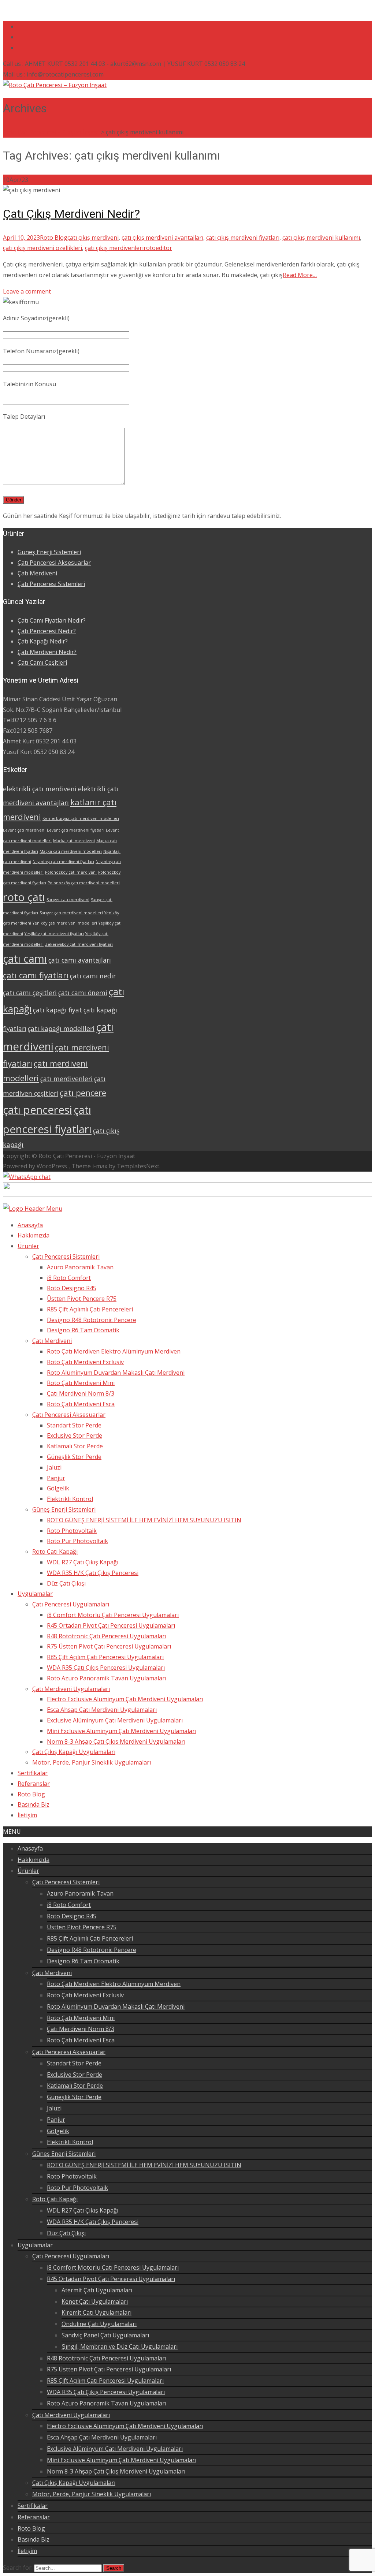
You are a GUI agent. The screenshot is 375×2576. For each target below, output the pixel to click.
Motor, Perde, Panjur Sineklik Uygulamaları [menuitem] (92, 1762)
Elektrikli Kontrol (70, 2142)
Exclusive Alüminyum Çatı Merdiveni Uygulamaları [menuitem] (115, 1720)
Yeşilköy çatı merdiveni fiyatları (54, 934)
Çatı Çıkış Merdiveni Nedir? (71, 214)
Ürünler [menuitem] (28, 1246)
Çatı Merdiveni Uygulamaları (71, 2415)
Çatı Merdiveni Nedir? (47, 652)
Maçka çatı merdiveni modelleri (71, 851)
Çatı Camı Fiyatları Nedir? (52, 620)
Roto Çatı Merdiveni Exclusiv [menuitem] (85, 1362)
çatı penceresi (38, 1110)
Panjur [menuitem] (56, 1478)
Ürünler (28, 1871)
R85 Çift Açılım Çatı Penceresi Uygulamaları (105, 2381)
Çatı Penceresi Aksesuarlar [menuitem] (69, 1415)
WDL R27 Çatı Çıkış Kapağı (83, 2210)
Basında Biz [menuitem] (34, 1804)
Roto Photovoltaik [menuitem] (72, 1531)
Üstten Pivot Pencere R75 (82, 1927)
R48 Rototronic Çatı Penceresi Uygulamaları (107, 2358)
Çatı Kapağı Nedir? (43, 641)
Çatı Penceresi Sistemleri (51, 584)
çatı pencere (83, 1093)
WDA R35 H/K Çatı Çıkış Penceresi (93, 2222)
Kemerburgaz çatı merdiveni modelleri (81, 818)
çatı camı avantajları (80, 960)
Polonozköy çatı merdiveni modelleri (84, 883)
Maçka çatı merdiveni (74, 841)
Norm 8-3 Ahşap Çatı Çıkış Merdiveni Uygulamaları (116, 2471)
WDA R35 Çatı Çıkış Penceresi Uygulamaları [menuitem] (106, 1668)
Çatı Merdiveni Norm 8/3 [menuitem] (81, 1393)
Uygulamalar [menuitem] (35, 1594)
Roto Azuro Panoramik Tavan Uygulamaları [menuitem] (107, 1678)
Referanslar (34, 2517)
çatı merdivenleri (66, 1079)
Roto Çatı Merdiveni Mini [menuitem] (81, 1383)
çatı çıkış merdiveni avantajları (162, 238)
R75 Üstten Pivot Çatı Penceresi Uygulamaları (109, 2369)
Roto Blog (54, 238)
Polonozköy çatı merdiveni (71, 872)
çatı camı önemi (83, 993)
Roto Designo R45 (72, 1916)
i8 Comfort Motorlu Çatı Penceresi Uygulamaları (113, 2267)
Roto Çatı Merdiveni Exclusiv (85, 1995)
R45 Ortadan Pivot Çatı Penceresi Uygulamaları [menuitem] (111, 1625)
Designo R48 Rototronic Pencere (92, 1950)
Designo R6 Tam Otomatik (83, 1961)
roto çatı (24, 897)
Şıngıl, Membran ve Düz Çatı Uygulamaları (120, 2347)
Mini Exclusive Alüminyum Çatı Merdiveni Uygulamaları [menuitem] (122, 1731)
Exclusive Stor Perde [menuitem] (75, 1436)
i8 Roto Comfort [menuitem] (69, 1278)
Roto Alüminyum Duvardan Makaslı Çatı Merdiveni (116, 2006)
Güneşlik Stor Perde (74, 2097)
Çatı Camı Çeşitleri (42, 662)
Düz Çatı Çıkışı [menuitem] (66, 1583)
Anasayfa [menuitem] (30, 1225)
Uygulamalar (35, 2245)
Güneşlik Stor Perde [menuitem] (74, 1457)
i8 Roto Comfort (69, 1905)
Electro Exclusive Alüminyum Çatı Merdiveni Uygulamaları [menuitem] (125, 1699)
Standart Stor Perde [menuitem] (74, 1425)
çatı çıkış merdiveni (93, 238)
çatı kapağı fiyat (57, 1010)
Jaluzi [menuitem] (54, 1467)
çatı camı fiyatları (36, 975)
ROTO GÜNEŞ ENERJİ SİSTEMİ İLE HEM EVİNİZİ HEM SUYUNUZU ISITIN (144, 2165)
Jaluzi (54, 2108)
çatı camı (25, 959)
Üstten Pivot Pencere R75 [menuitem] (82, 1299)
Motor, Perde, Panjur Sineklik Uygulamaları (92, 2494)
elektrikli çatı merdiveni (40, 789)
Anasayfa (30, 1848)
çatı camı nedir (93, 976)
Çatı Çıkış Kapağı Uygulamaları (74, 2483)
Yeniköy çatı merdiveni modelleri (65, 923)
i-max (101, 1166)
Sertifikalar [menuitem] (33, 1773)
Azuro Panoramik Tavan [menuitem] (80, 1267)
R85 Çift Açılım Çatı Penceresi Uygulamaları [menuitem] (105, 1657)
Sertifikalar (33, 2506)
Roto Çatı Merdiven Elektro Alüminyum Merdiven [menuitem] (114, 1351)
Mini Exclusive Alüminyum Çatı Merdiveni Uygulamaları (122, 2460)
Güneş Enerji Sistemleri (49, 552)
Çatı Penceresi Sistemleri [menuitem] (66, 1257)
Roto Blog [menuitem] (31, 1794)
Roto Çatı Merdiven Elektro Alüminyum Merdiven (114, 1984)
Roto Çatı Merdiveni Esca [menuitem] (81, 1404)
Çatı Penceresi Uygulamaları (71, 2256)
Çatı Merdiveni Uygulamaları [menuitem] (71, 1689)
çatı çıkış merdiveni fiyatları (243, 238)
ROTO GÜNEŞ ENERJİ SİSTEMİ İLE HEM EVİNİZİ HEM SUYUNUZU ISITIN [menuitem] (144, 1520)
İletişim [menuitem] (27, 1815)
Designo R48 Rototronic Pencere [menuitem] (92, 1320)
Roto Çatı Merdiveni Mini (81, 2018)
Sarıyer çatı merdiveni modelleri (71, 913)
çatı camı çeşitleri (30, 993)
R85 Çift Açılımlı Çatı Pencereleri (90, 1938)
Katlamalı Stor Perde (75, 2086)
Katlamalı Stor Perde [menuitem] (75, 1446)
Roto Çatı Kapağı (55, 2199)
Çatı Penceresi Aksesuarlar (54, 563)
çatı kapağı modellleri (61, 1028)
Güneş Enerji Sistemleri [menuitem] (64, 1509)
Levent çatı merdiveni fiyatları (76, 830)
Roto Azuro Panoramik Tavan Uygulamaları (107, 2403)
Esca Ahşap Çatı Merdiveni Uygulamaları (102, 2437)
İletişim (27, 2551)
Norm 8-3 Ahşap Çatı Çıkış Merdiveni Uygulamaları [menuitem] (116, 1741)
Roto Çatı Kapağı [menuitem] (55, 1552)
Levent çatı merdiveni (24, 830)
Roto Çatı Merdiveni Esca (81, 2040)
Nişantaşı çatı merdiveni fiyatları (63, 862)
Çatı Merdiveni (37, 573)
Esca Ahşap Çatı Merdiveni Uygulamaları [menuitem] (102, 1710)
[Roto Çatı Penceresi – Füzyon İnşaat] (55, 85)
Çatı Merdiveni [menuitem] (52, 1341)
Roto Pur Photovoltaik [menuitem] (77, 1541)
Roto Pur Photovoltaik (77, 2188)
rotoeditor (158, 248)
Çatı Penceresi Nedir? (47, 631)
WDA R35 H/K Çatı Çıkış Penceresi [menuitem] (93, 1573)
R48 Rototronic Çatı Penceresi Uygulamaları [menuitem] (107, 1636)
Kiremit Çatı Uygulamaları (96, 2312)
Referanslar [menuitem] (34, 1784)
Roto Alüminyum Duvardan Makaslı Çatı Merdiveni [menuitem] (116, 1373)
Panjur (56, 2120)
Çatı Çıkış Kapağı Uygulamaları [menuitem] (74, 1752)
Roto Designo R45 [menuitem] (72, 1288)
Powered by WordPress (36, 1166)
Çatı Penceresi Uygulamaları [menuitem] (71, 1604)
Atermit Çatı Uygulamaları (97, 2290)
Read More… (300, 275)
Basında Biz (34, 2539)
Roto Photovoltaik (72, 2176)
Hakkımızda (34, 1860)
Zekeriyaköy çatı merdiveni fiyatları (79, 944)
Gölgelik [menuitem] (58, 1488)
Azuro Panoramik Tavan (80, 1893)
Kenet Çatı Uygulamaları (95, 2301)
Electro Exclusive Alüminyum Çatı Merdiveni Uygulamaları (125, 2426)
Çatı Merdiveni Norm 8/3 (81, 2029)
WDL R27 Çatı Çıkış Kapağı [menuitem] (83, 1562)
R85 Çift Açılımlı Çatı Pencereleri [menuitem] (90, 1309)
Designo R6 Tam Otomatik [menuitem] (83, 1330)
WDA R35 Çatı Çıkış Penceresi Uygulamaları (106, 2392)
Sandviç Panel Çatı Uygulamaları (105, 2335)
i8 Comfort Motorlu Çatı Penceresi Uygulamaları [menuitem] (113, 1615)
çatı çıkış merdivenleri (114, 248)
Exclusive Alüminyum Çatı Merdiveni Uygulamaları (115, 2449)
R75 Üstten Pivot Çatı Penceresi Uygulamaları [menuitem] (109, 1646)
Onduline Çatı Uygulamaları (99, 2324)
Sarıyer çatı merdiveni (68, 900)
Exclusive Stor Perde (75, 2075)
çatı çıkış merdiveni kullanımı (321, 238)
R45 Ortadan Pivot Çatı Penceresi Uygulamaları (111, 2279)
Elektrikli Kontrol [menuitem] (70, 1499)
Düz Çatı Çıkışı (66, 2233)
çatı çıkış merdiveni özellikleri (42, 248)
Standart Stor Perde (74, 2063)
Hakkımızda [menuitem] (34, 1235)
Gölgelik (58, 2131)
